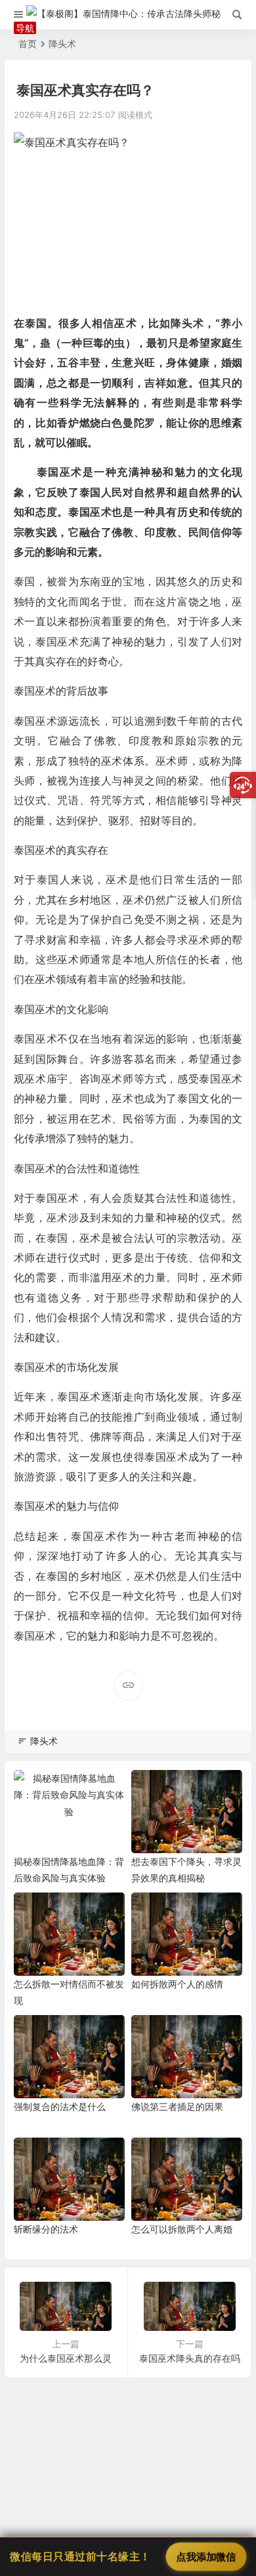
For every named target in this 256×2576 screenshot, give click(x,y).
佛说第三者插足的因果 (177, 2106)
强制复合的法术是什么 (60, 2106)
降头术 (62, 44)
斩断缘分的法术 (46, 2229)
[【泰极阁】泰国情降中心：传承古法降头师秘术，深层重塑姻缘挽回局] (128, 15)
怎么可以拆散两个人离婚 (182, 2229)
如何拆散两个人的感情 (177, 1984)
